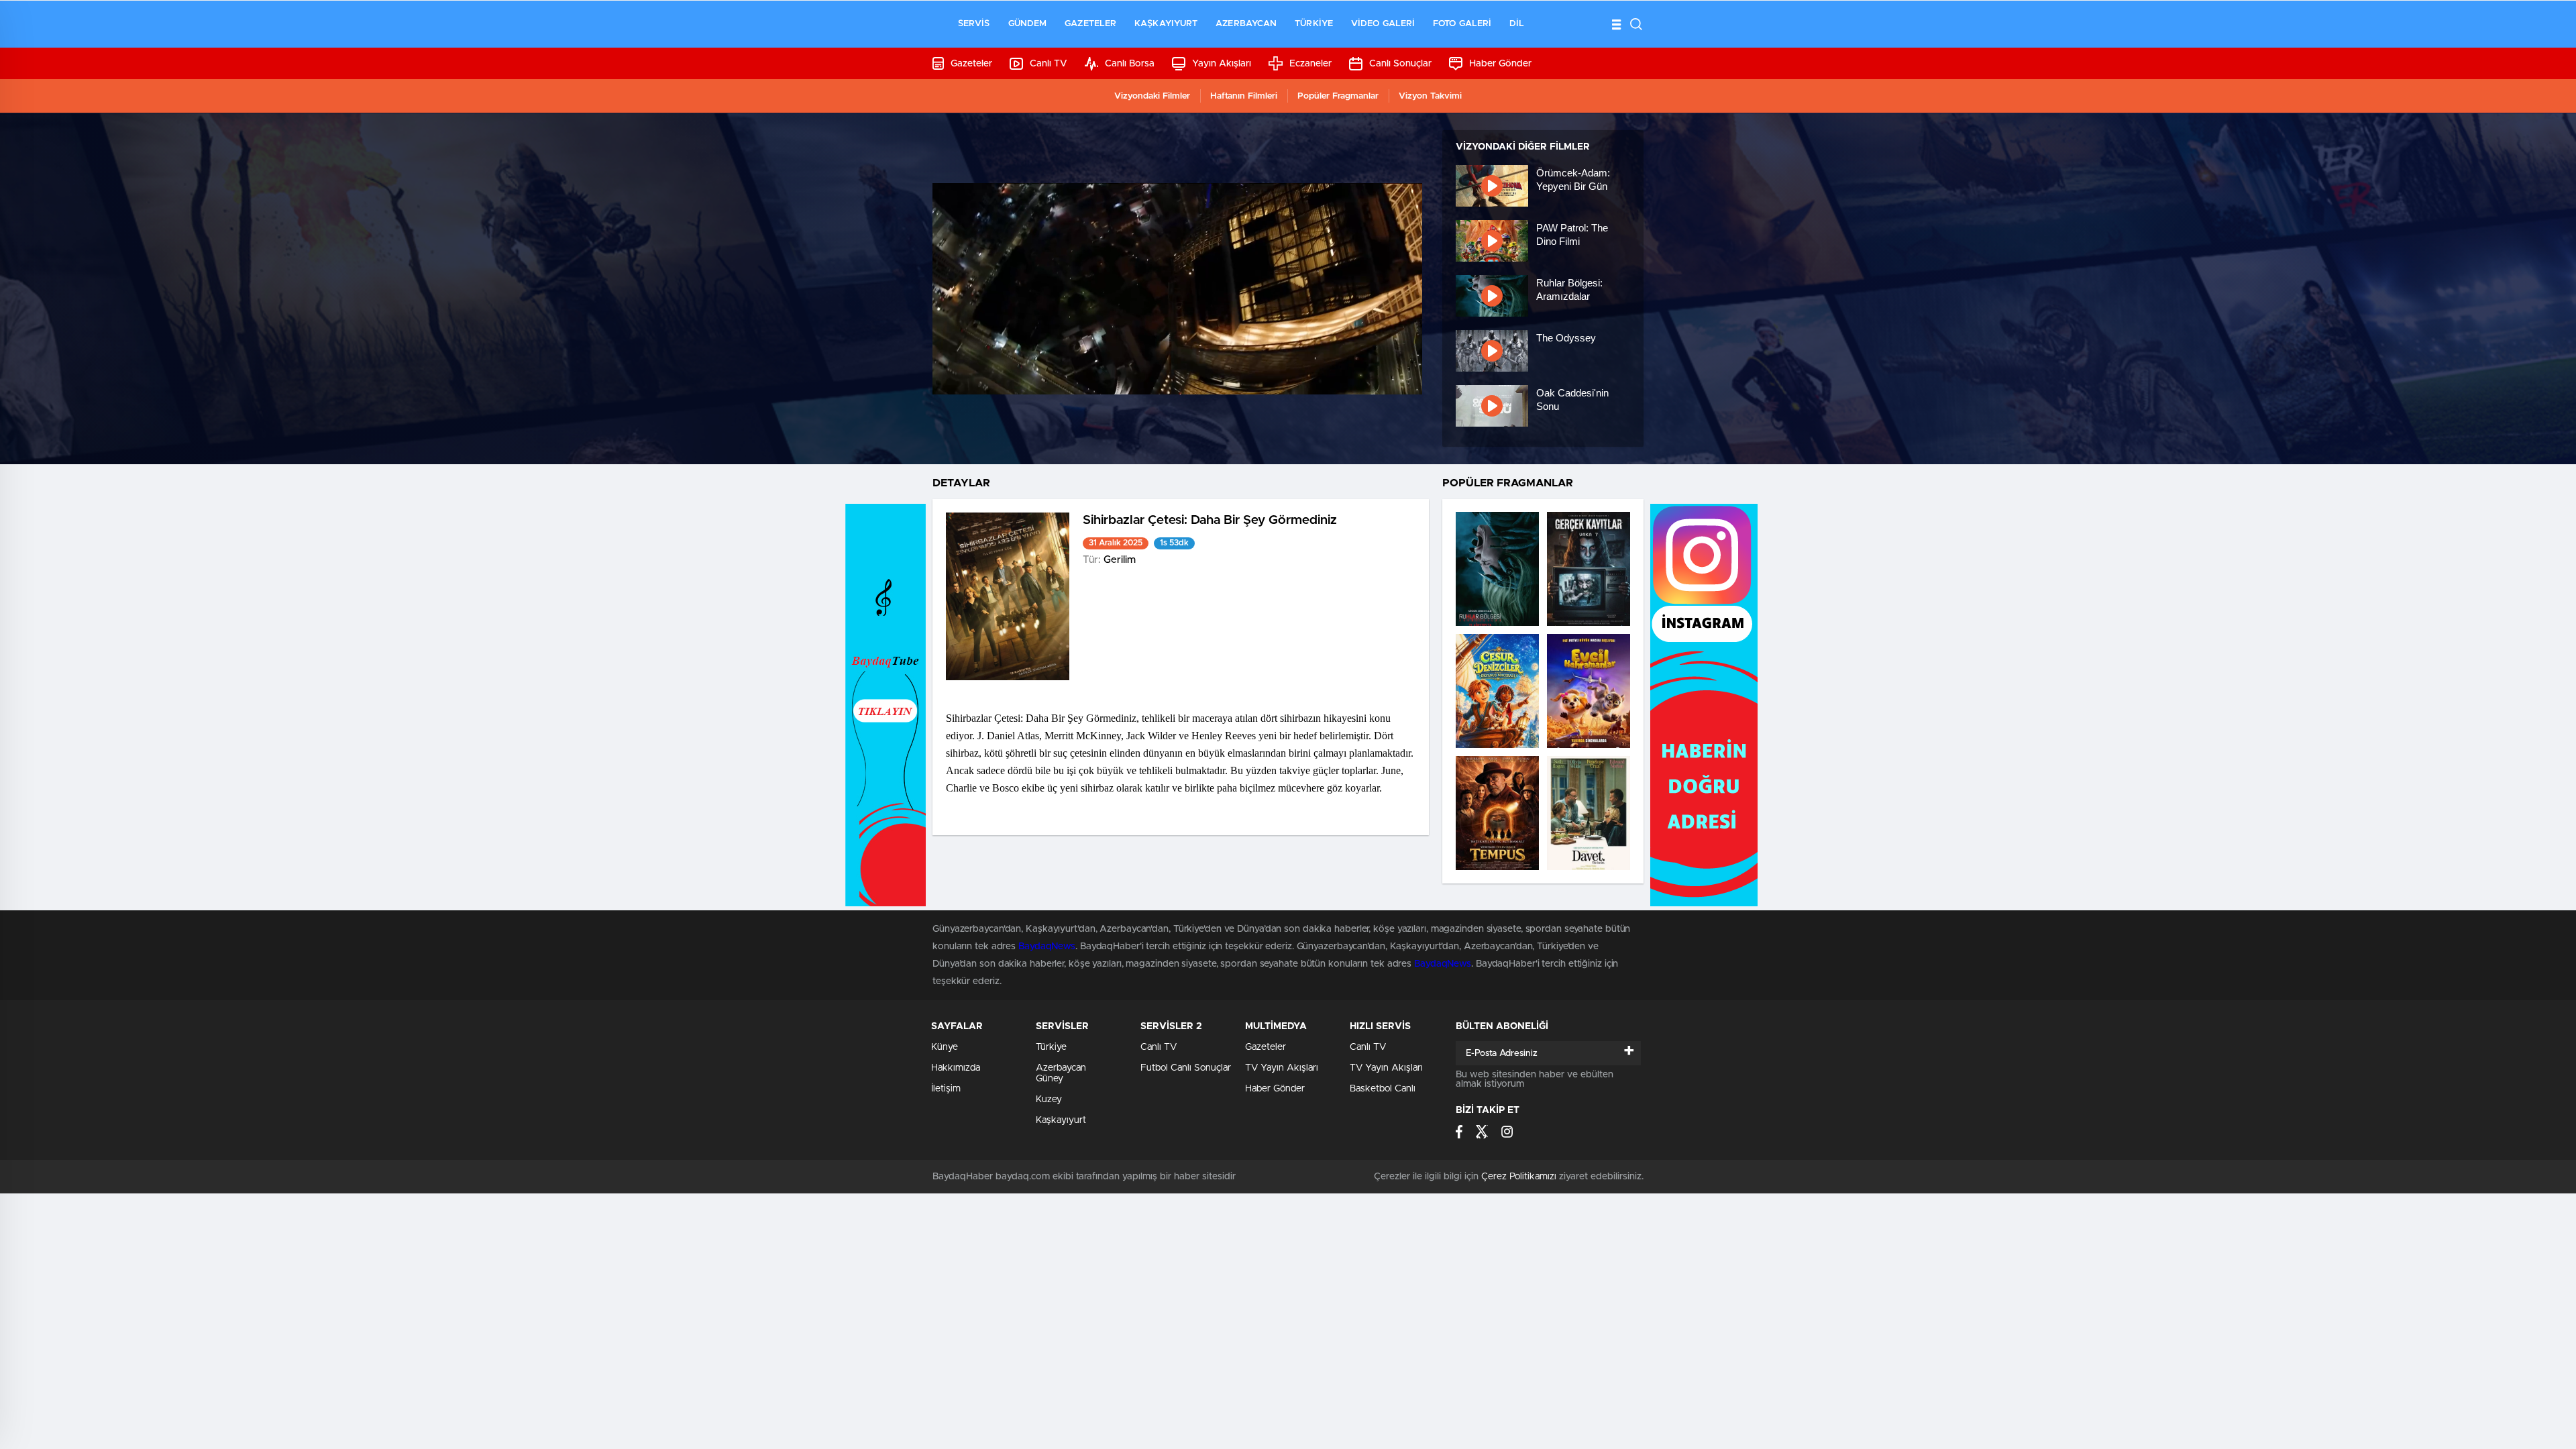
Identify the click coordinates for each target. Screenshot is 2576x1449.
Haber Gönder (1500, 64)
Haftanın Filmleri (1244, 96)
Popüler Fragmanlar (1338, 96)
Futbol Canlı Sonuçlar (1186, 1068)
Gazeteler (1090, 24)
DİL (1517, 24)
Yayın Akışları (1222, 64)
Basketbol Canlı (1383, 1089)
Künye (945, 1047)
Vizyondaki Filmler (1152, 96)
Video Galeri (1383, 24)
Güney (1050, 1079)
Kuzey (1049, 1099)
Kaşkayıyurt (1166, 24)
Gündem (1028, 24)
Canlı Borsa (1130, 64)
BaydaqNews (1047, 947)
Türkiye (1314, 24)
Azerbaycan (1246, 24)
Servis (974, 24)
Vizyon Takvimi (1430, 96)
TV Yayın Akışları (1282, 1068)
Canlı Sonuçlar (1400, 64)
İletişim (946, 1089)
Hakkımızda (956, 1068)
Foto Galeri (1462, 24)
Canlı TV (1049, 64)
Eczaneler (1310, 64)
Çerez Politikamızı (1519, 1177)
